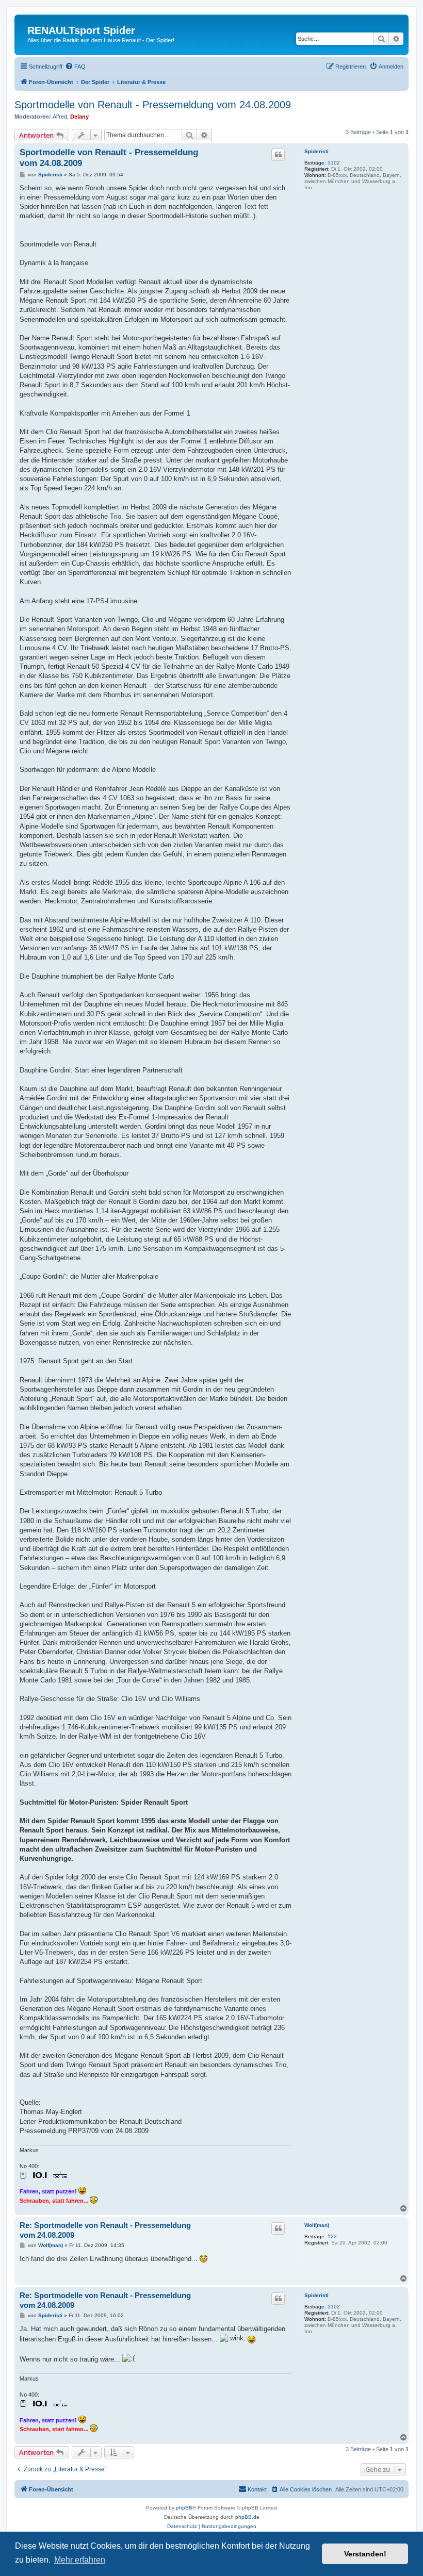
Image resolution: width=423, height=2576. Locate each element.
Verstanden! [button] (365, 2554)
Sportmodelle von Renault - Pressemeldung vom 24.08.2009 (153, 105)
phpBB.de (247, 2517)
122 (332, 2236)
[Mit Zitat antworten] (278, 155)
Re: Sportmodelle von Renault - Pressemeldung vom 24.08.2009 (105, 2230)
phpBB (184, 2508)
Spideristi (316, 151)
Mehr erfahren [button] (80, 2560)
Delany (79, 117)
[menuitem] (75, 67)
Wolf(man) (317, 2225)
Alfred (60, 117)
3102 (334, 163)
